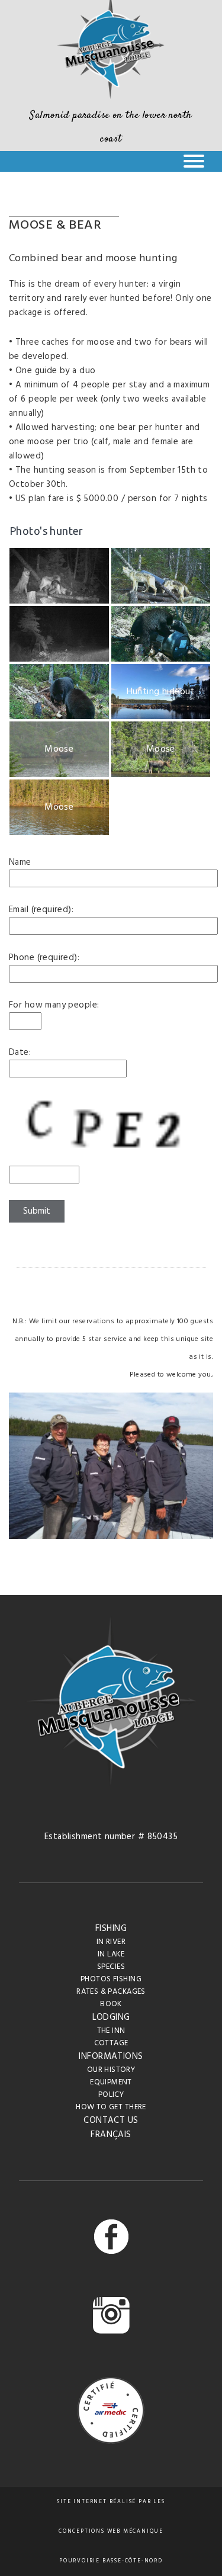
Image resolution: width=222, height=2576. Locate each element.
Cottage (111, 2043)
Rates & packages (111, 1992)
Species (111, 1967)
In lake (111, 1954)
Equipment (111, 2082)
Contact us (111, 2121)
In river (111, 1942)
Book (111, 2004)
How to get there (111, 2107)
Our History (111, 2070)
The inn (111, 2031)
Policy (111, 2095)
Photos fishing (111, 1979)
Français (111, 2135)
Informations (111, 2057)
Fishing (111, 1929)
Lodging (111, 2017)
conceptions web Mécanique (111, 2532)
